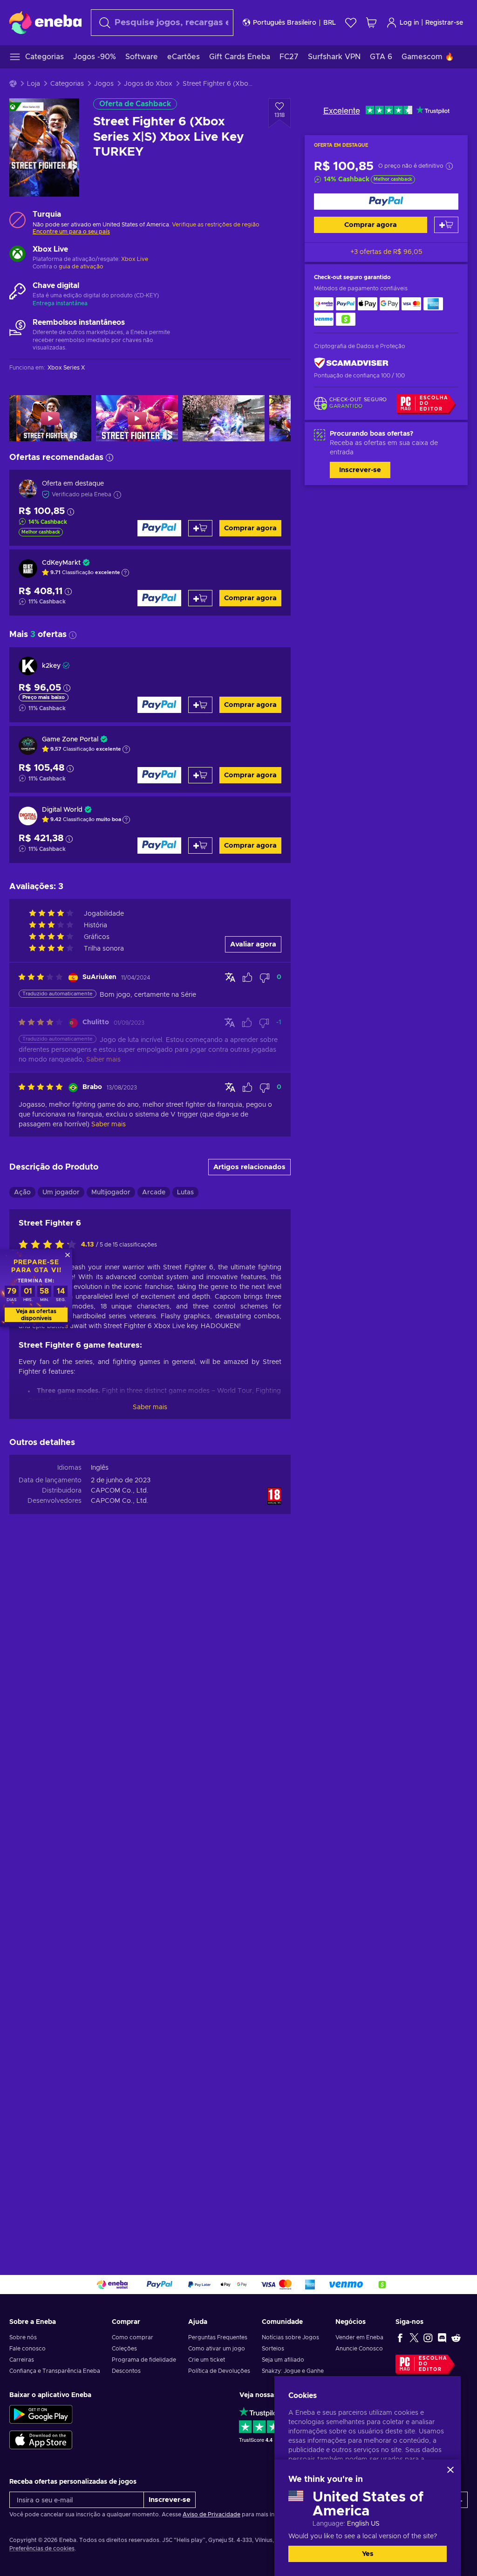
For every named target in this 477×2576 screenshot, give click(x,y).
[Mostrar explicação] (125, 573)
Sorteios (273, 2349)
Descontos (126, 2371)
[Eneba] (45, 22)
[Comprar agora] (386, 202)
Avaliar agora (253, 944)
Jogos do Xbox (148, 84)
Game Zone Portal (70, 740)
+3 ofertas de (386, 252)
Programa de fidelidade (144, 2360)
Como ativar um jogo (217, 2349)
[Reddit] (456, 2337)
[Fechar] (450, 2470)
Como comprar (133, 2337)
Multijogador (111, 1192)
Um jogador (61, 1192)
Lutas (185, 1192)
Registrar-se (444, 23)
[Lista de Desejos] (351, 23)
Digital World (62, 810)
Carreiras (22, 2360)
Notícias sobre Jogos (290, 2337)
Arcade (154, 1192)
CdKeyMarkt (61, 563)
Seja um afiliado (283, 2360)
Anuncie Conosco (359, 2349)
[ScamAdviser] (351, 363)
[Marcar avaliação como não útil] (265, 978)
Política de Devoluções (219, 2371)
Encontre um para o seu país (71, 232)
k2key (51, 666)
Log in (409, 23)
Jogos (104, 84)
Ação (22, 1192)
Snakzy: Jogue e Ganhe (293, 2371)
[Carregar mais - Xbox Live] (17, 255)
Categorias (67, 84)
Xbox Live (135, 259)
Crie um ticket (207, 2360)
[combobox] (162, 23)
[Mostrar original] (230, 977)
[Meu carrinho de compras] (371, 23)
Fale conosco (27, 2349)
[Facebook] (400, 2337)
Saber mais (150, 1407)
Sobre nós (23, 2337)
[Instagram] (428, 2337)
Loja (34, 84)
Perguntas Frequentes (218, 2337)
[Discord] (442, 2337)
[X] (414, 2337)
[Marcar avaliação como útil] (247, 978)
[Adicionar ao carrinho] (446, 225)
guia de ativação (81, 267)
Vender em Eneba (359, 2337)
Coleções (124, 2349)
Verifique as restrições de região (216, 225)
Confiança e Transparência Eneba (55, 2371)
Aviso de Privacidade (211, 2514)
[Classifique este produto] (50, 1245)
